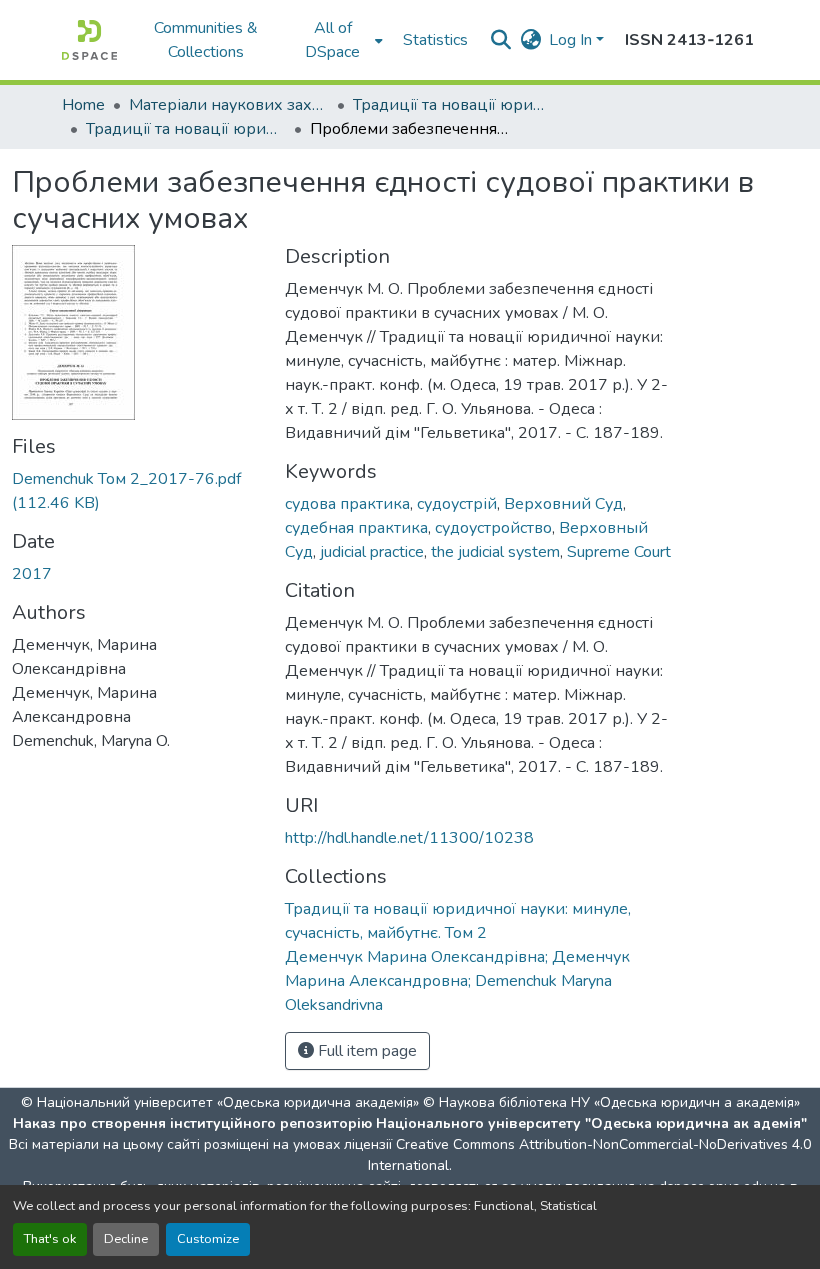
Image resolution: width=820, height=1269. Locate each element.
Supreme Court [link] (619, 552)
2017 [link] (32, 574)
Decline (126, 1239)
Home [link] (83, 105)
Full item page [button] (365, 1051)
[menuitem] (339, 40)
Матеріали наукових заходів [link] (229, 105)
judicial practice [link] (372, 552)
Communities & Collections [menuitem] (206, 40)
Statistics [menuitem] (435, 40)
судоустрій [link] (457, 504)
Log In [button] (572, 40)
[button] (89, 40)
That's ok (50, 1239)
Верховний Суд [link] (563, 504)
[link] (136, 491)
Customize (208, 1239)
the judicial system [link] (495, 552)
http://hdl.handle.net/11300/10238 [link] (409, 838)
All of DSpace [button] (332, 40)
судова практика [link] (347, 504)
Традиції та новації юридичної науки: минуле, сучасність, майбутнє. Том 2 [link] (186, 129)
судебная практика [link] (356, 528)
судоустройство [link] (493, 528)
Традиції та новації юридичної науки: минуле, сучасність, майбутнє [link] (453, 105)
